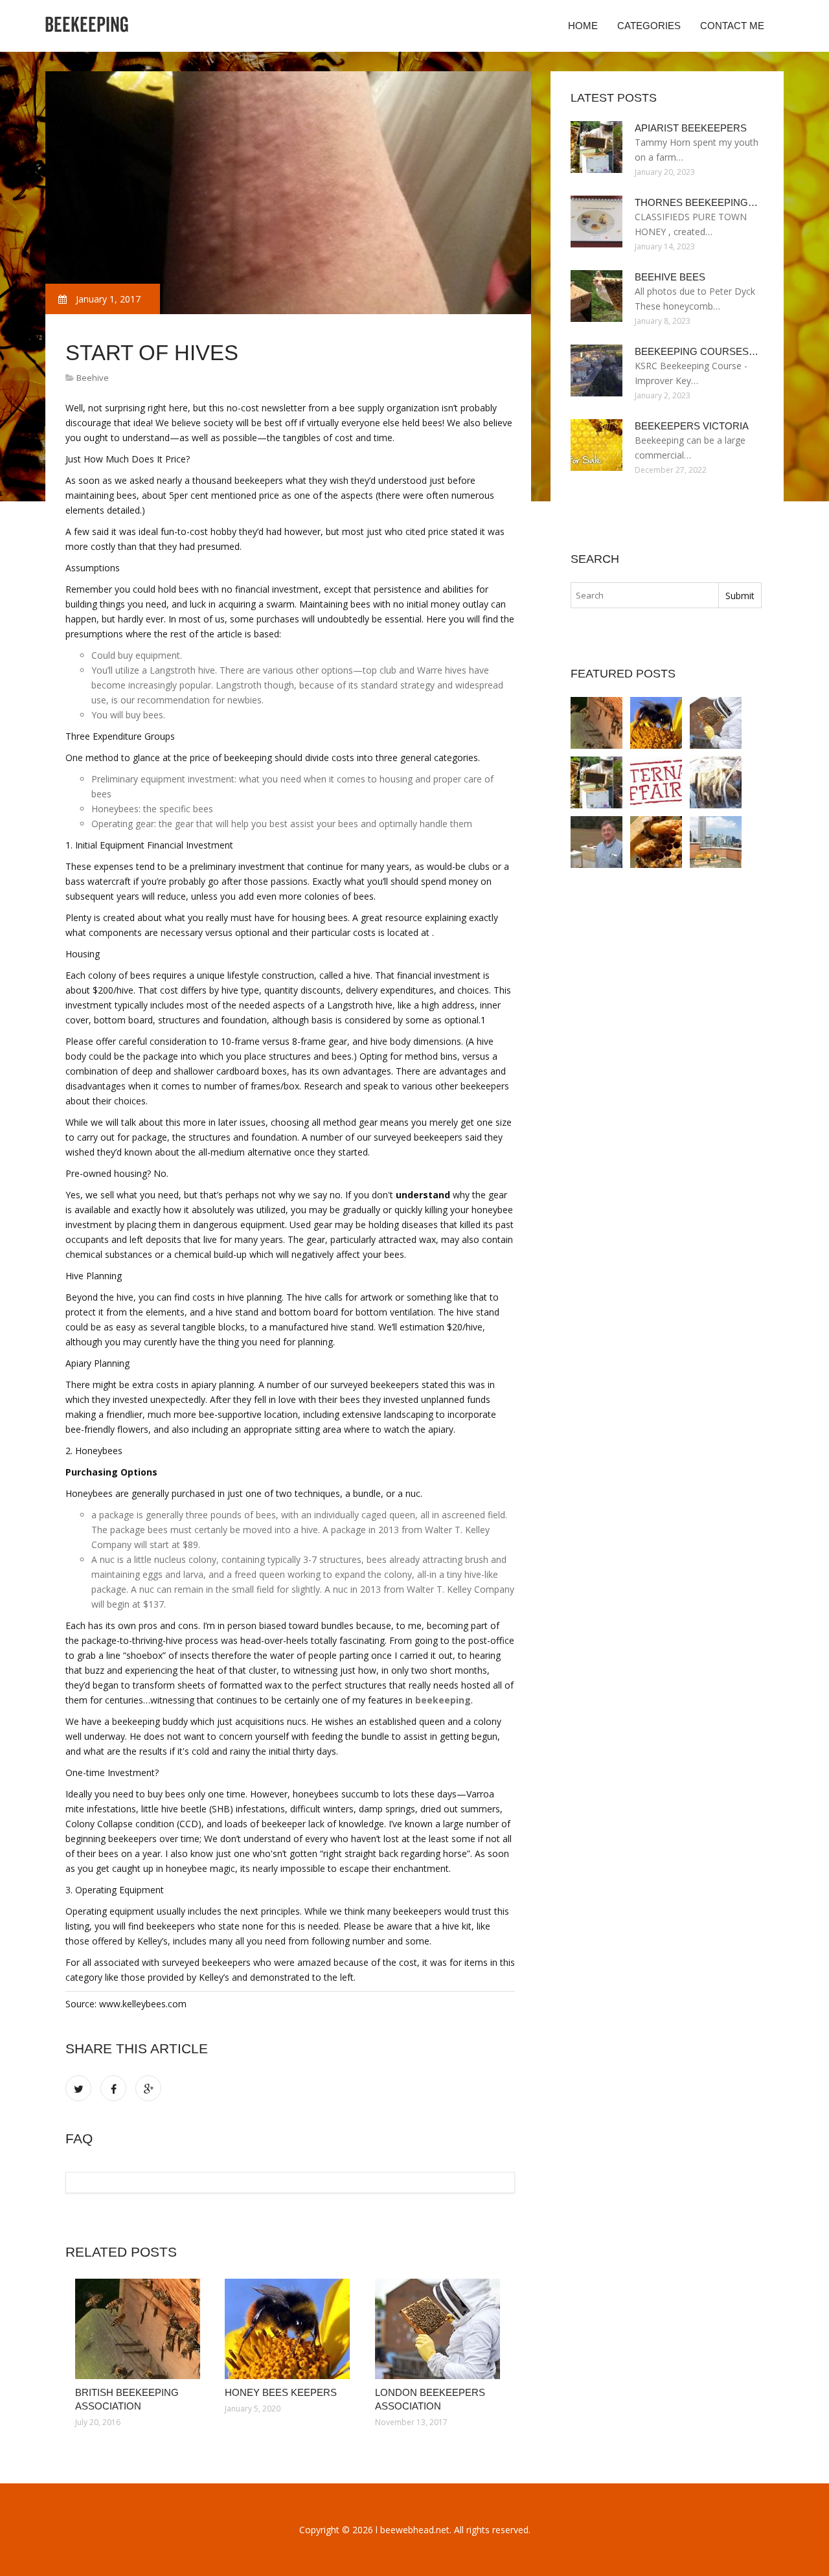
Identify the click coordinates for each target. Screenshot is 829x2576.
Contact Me (732, 26)
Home (583, 26)
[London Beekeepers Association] (440, 2329)
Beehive (93, 378)
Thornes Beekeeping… (696, 202)
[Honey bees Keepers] (290, 2329)
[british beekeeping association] (140, 2329)
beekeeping (443, 1700)
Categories (649, 26)
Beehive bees (670, 277)
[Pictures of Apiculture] (656, 842)
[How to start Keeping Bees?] (716, 782)
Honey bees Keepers (281, 2392)
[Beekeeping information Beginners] (656, 782)
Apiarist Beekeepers (691, 128)
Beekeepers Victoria (692, 426)
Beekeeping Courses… (697, 351)
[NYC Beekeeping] (716, 842)
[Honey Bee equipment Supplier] (596, 842)
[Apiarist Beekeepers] (596, 782)
